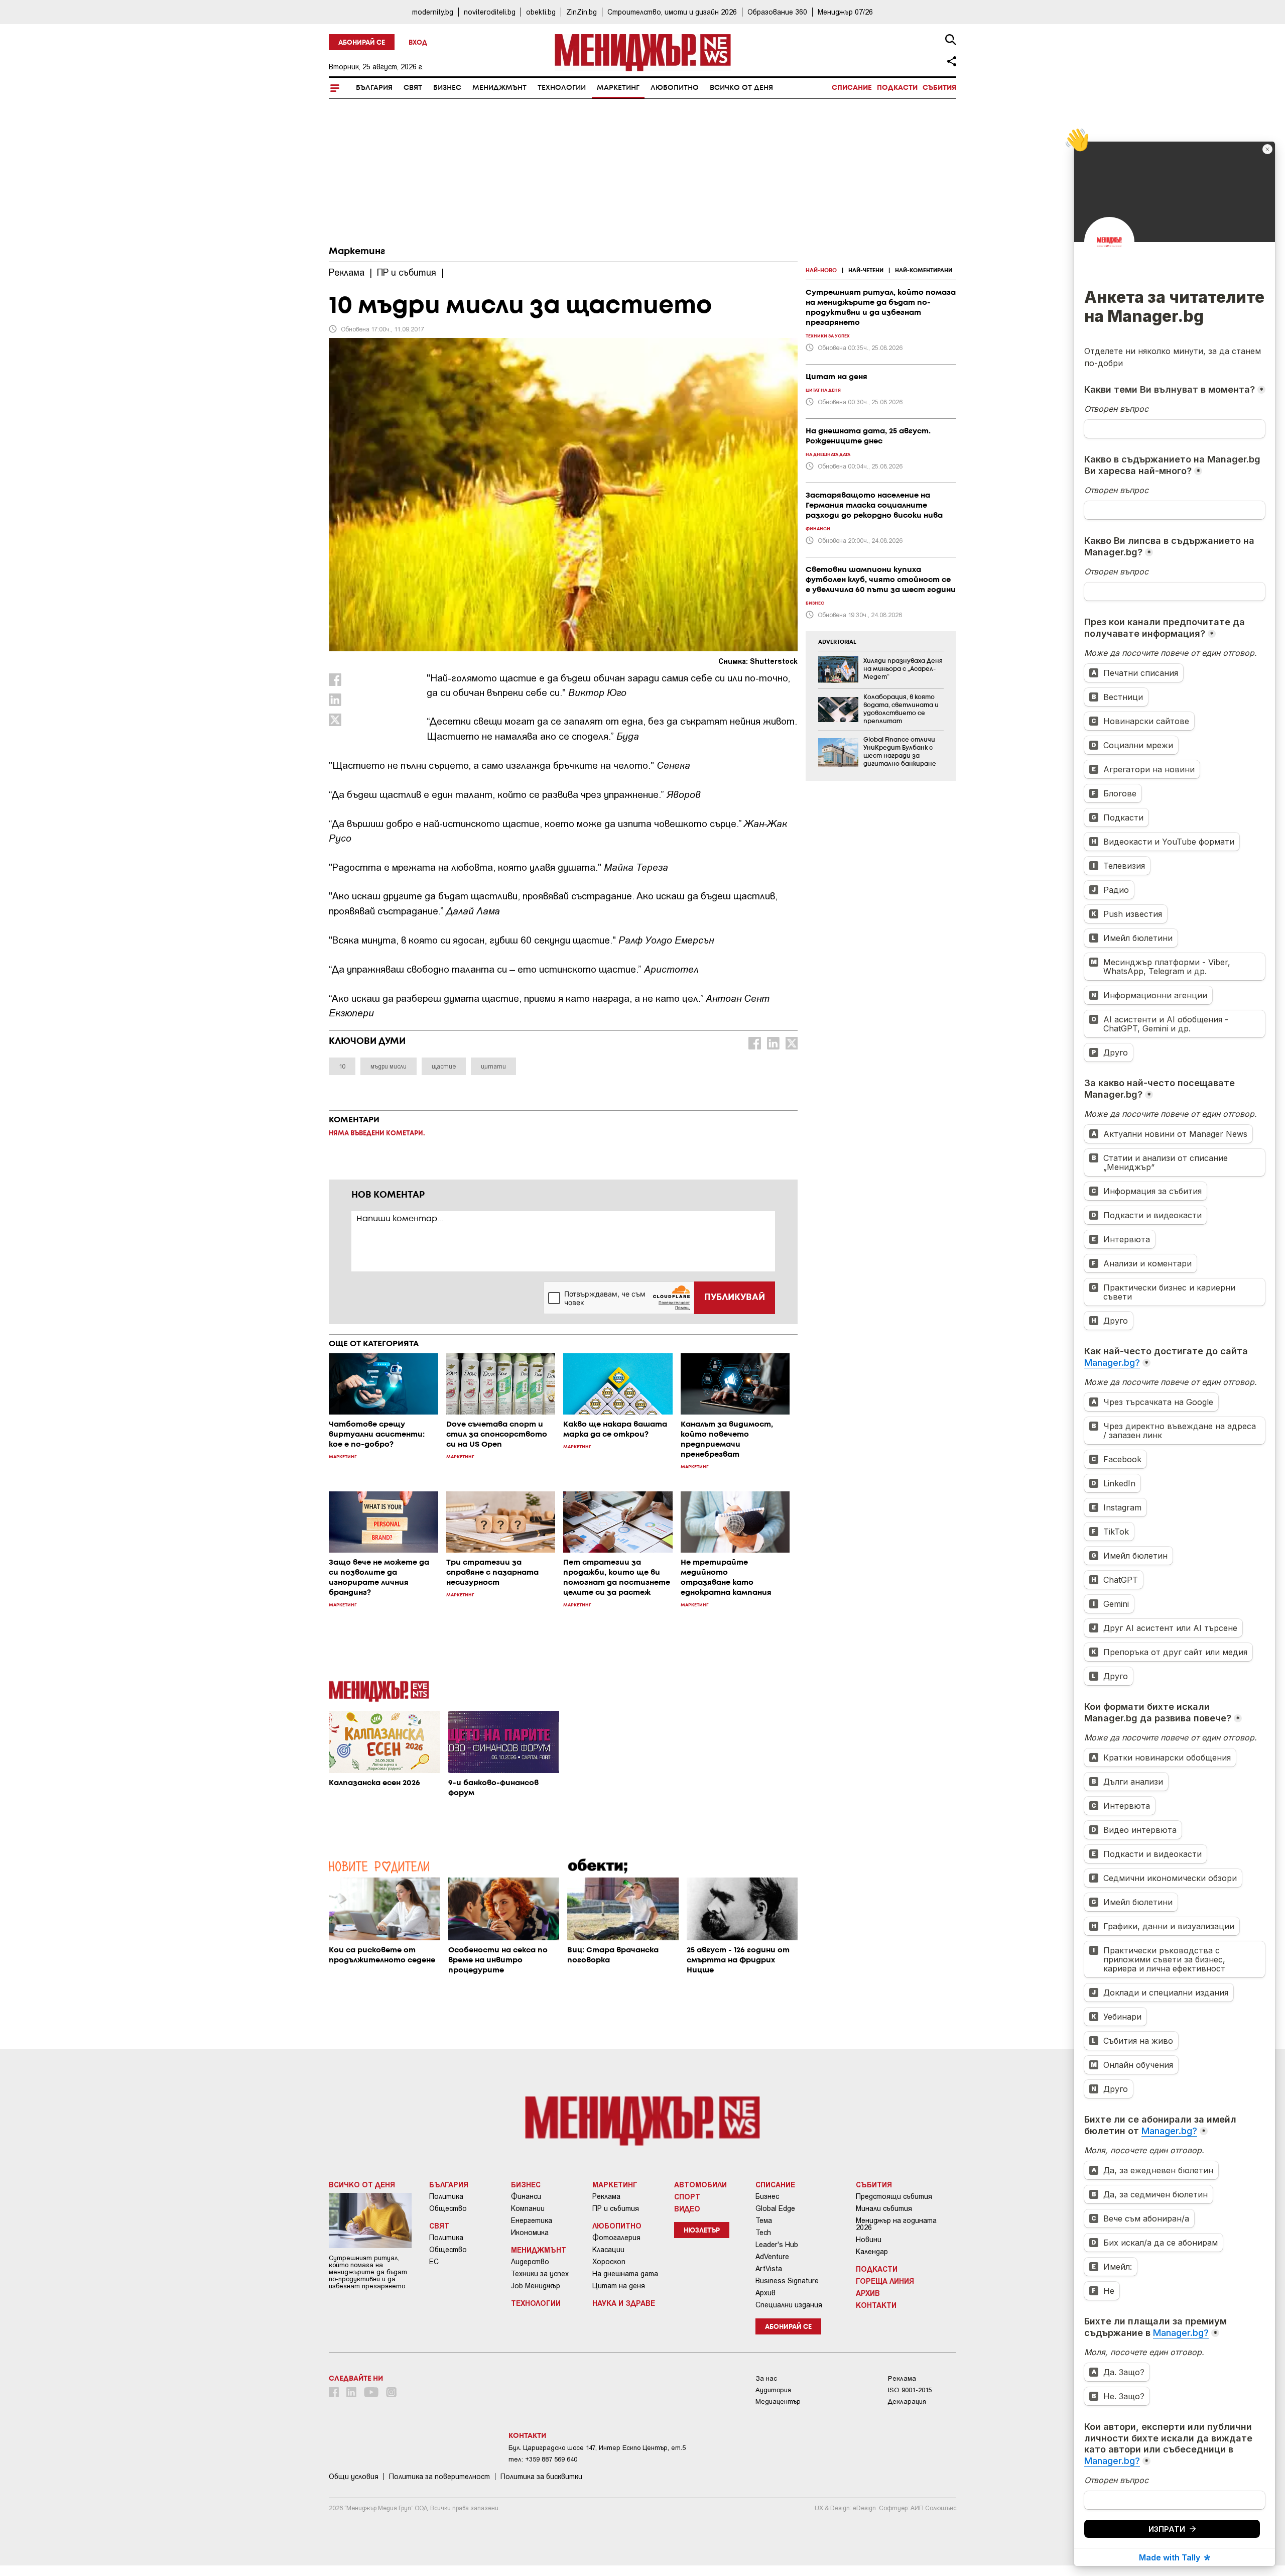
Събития (939, 88)
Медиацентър (778, 2402)
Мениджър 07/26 (845, 12)
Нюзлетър (702, 2231)
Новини (869, 2240)
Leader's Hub (777, 2245)
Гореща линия (885, 2281)
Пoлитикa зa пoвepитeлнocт (439, 2477)
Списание (852, 88)
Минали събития (884, 2208)
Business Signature (787, 2281)
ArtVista (769, 2269)
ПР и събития (616, 2208)
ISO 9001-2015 (910, 2390)
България (374, 88)
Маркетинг (618, 88)
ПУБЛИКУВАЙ (735, 1298)
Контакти (876, 2305)
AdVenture (772, 2257)
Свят (413, 88)
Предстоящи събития (894, 2196)
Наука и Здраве (624, 2303)
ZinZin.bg (582, 12)
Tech (763, 2233)
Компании (528, 2208)
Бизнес (447, 88)
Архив (765, 2293)
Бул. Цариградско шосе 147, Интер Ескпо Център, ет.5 (597, 2448)
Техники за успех (540, 2274)
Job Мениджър (536, 2286)
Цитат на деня (619, 2286)
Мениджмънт (499, 88)
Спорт (687, 2196)
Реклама (606, 2196)
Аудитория (773, 2390)
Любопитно (675, 88)
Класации (608, 2250)
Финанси (526, 2196)
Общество (448, 2208)
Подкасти (897, 88)
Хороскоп (609, 2262)
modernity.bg (433, 12)
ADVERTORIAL (837, 642)
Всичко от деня (741, 88)
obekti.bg (541, 12)
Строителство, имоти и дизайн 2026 (672, 12)
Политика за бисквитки (541, 2477)
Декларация (907, 2402)
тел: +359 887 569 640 (543, 2459)
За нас (766, 2378)
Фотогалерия (616, 2238)
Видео (687, 2208)
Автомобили (700, 2184)
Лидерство (530, 2262)
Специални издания (789, 2305)
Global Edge (775, 2208)
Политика (446, 2196)
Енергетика (532, 2220)
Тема (764, 2220)
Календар (872, 2252)
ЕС (434, 2262)
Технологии (562, 88)
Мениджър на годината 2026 (896, 2224)
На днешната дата (625, 2274)
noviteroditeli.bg (490, 12)
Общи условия (354, 2477)
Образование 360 (777, 12)
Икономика (530, 2233)
